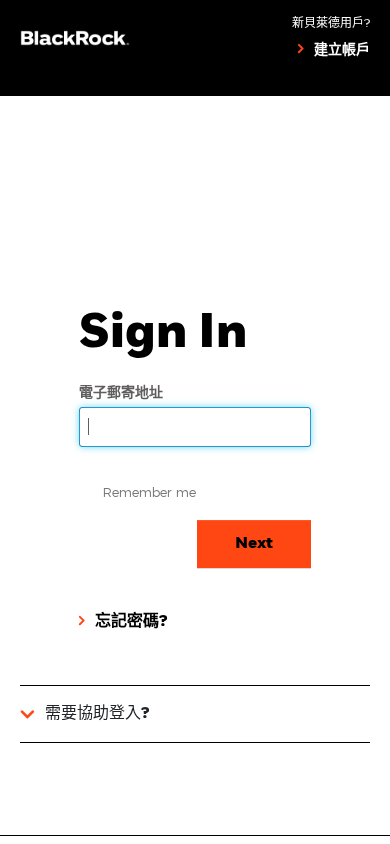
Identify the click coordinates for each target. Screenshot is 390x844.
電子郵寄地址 (123, 392)
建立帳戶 (342, 50)
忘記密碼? (131, 622)
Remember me (149, 492)
